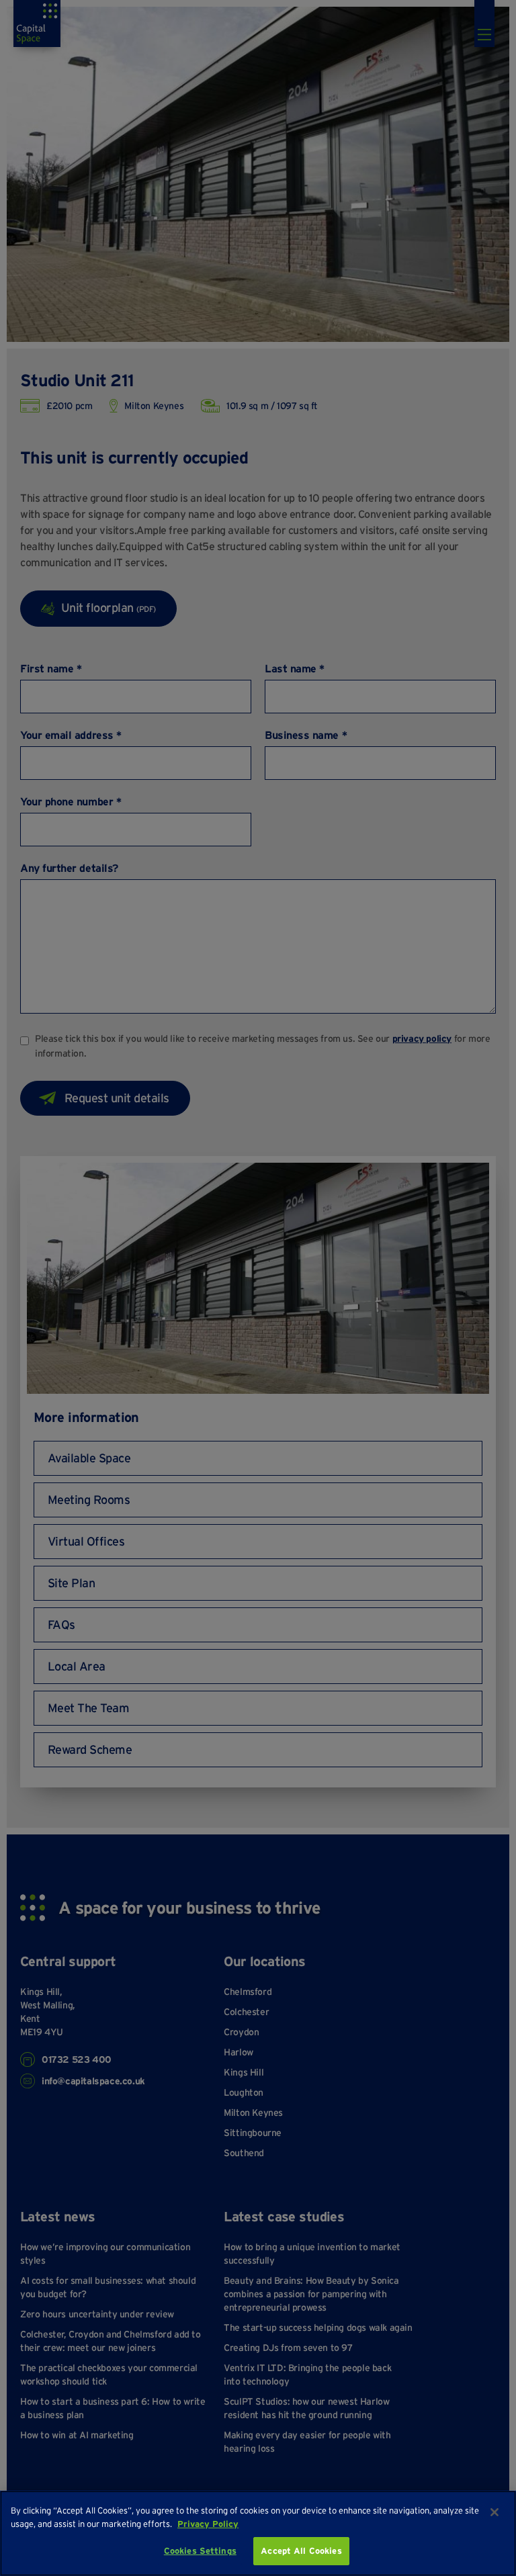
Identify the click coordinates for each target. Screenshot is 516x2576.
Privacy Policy (208, 2524)
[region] (258, 2533)
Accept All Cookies (301, 2551)
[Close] (494, 2512)
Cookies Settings (200, 2551)
